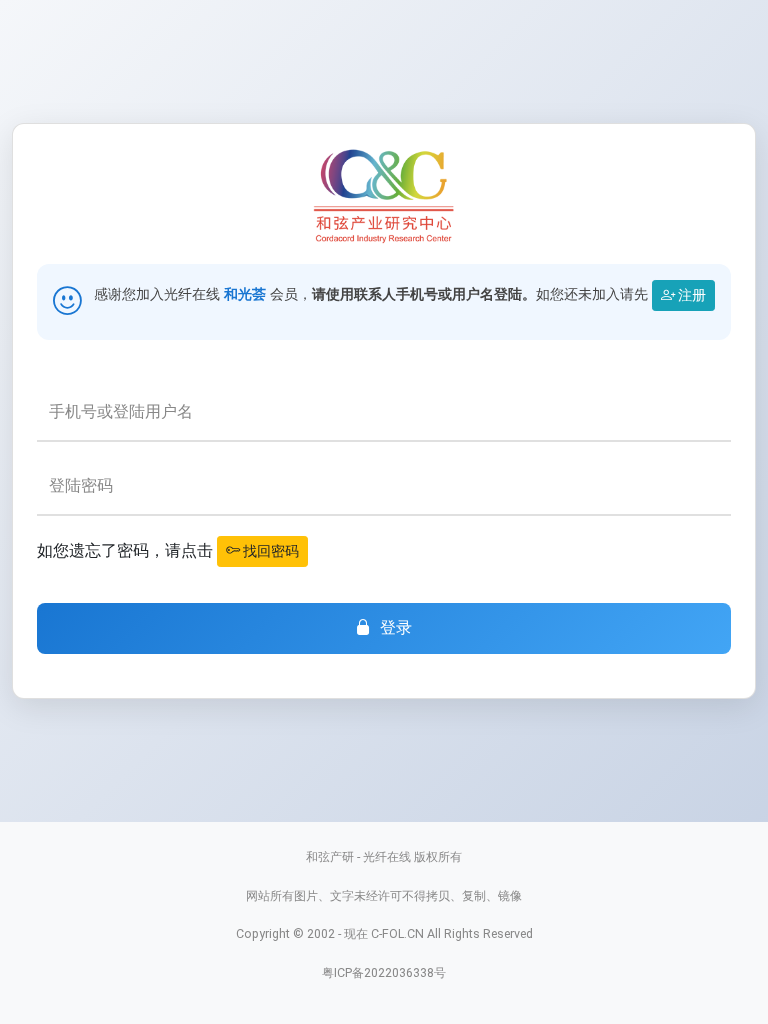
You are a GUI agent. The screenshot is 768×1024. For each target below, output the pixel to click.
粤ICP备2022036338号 (384, 972)
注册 (690, 295)
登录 (396, 627)
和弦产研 (330, 856)
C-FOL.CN (397, 933)
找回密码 (269, 551)
